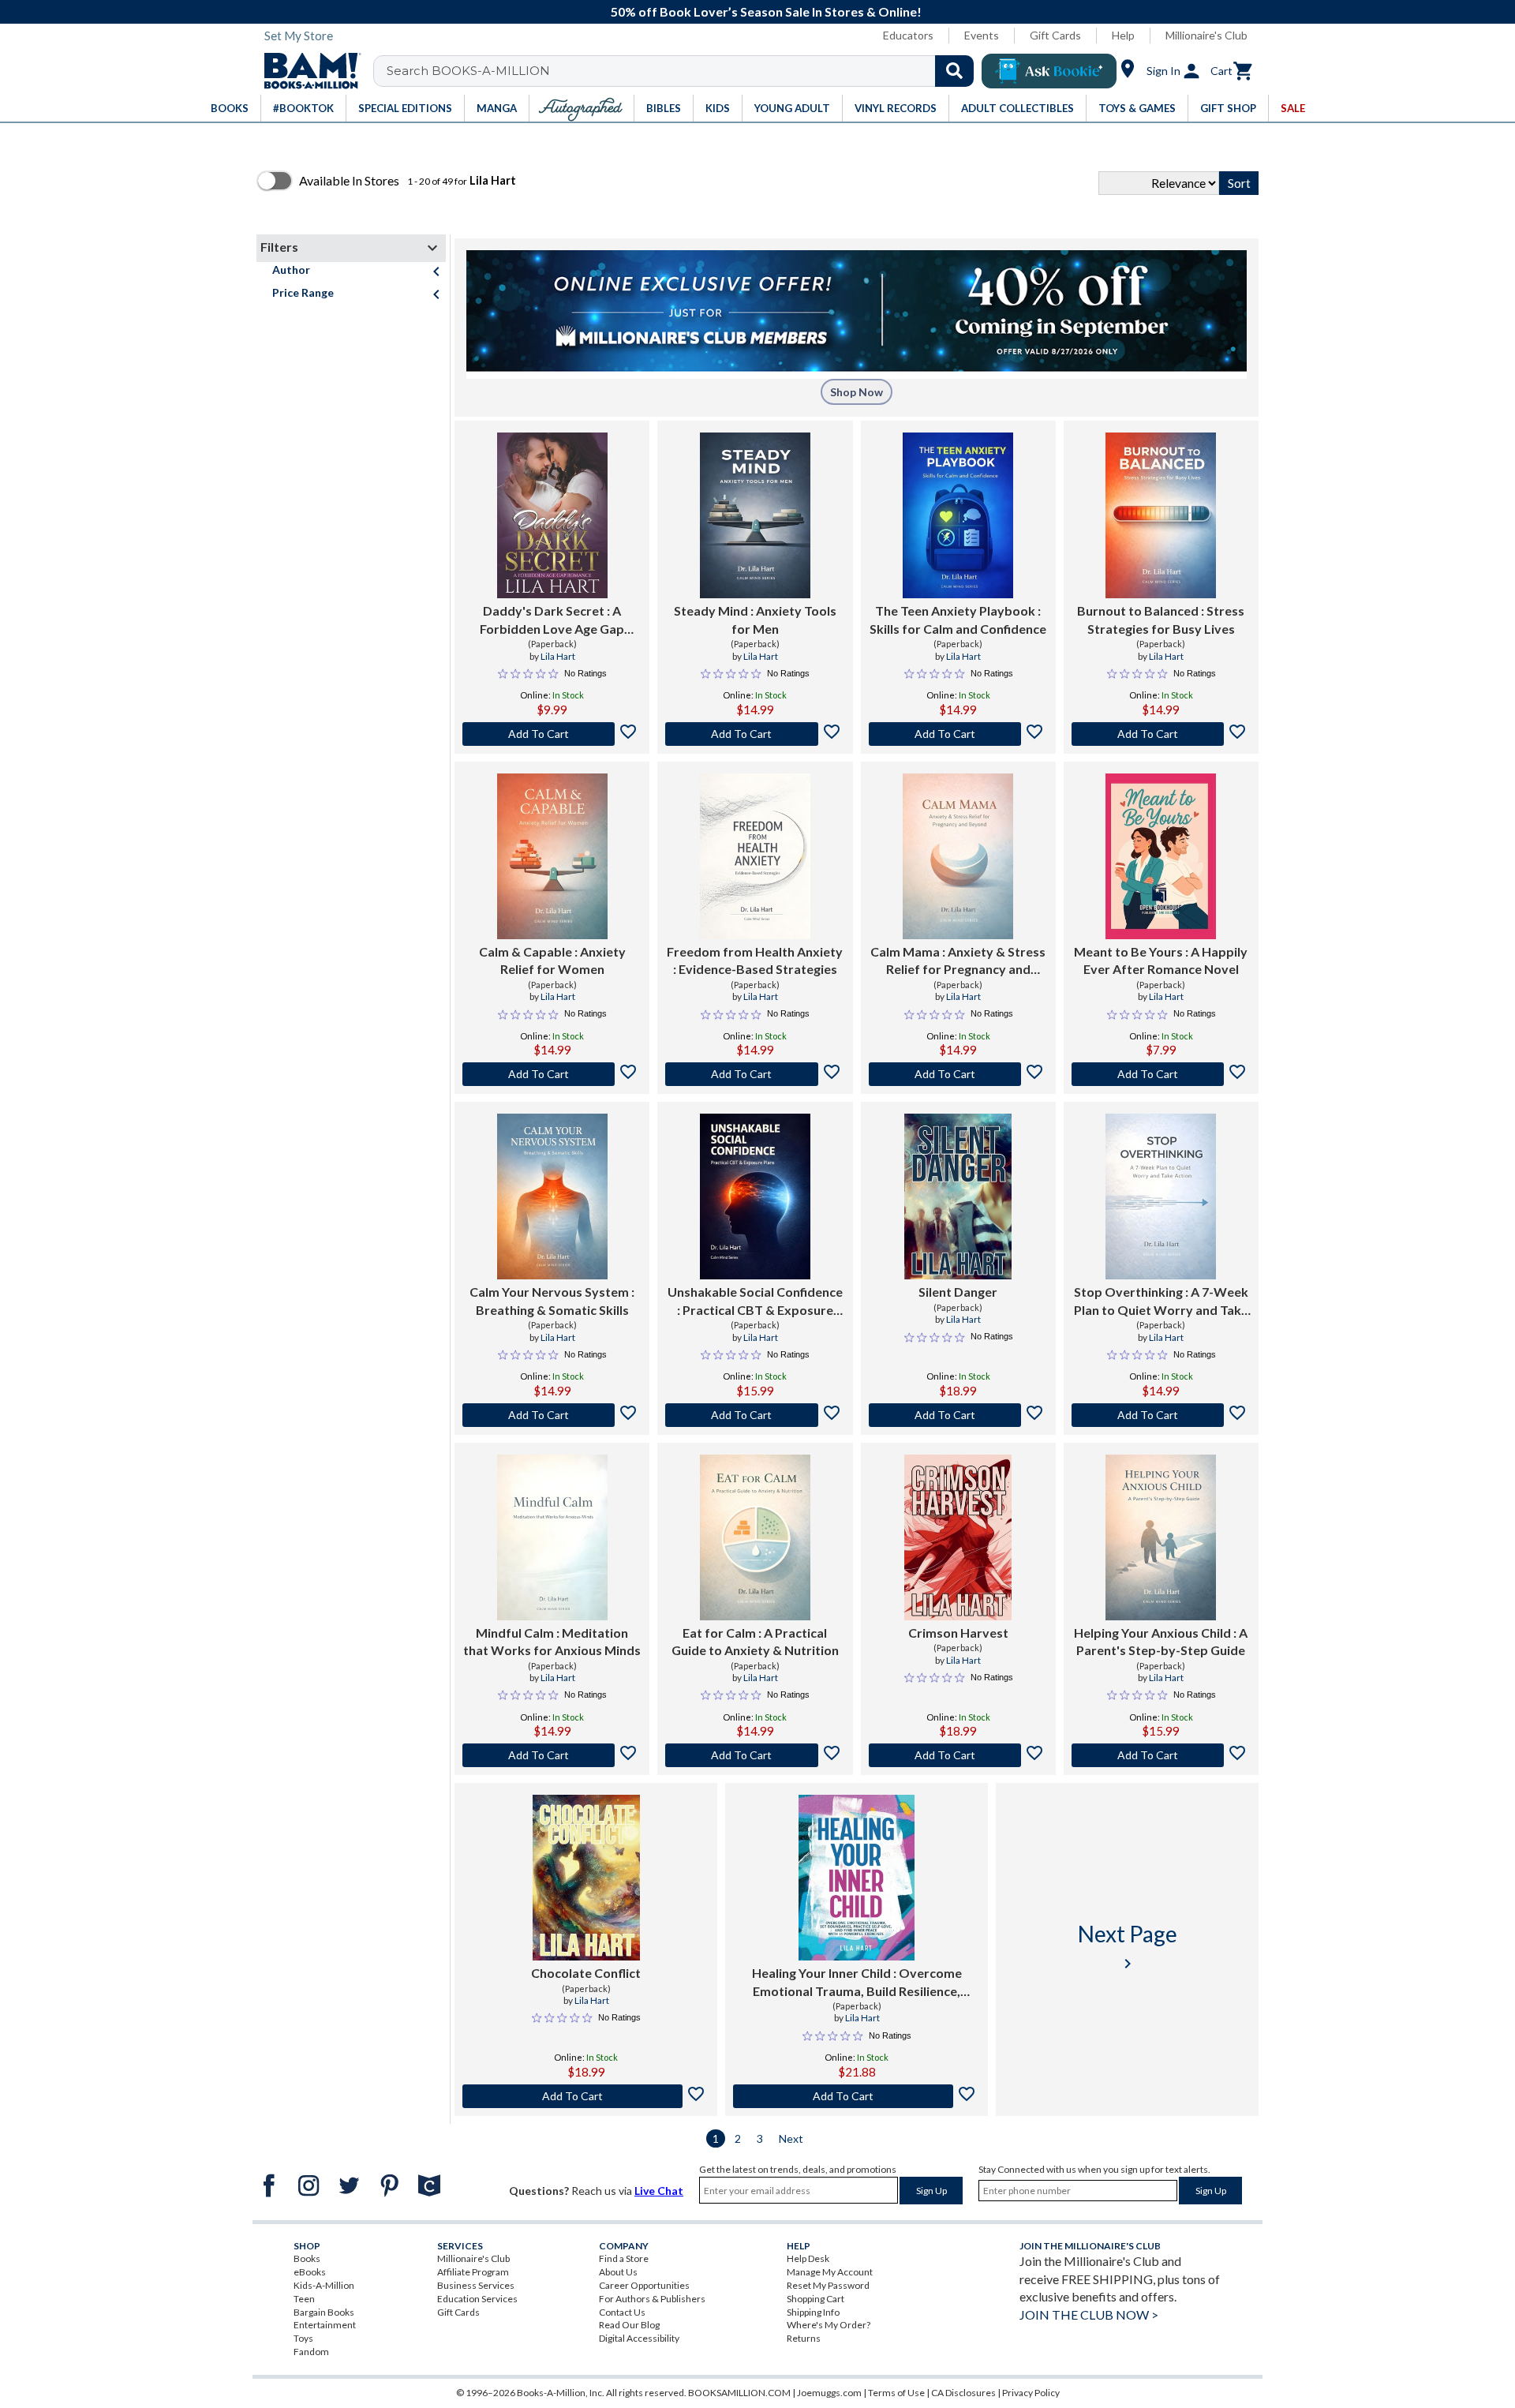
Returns (804, 2338)
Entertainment (325, 2325)
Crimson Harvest (958, 1633)
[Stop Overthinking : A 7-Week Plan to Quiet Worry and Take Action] (1161, 1197)
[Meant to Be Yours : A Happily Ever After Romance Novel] (1161, 856)
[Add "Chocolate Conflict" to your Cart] (586, 2096)
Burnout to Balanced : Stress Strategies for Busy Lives (1161, 619)
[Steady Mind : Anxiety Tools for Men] (755, 515)
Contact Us (622, 2312)
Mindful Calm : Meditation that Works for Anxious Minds (552, 1641)
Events (982, 35)
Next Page (1128, 1947)
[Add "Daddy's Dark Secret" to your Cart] (552, 734)
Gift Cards (1055, 35)
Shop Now (857, 392)
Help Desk (808, 2258)
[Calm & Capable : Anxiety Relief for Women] (552, 856)
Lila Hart (558, 656)
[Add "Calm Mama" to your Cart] (958, 1074)
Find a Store (624, 2258)
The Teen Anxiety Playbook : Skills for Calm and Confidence (958, 619)
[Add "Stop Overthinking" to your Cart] (1161, 1415)
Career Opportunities (644, 2285)
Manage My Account (830, 2272)
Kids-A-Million (324, 2285)
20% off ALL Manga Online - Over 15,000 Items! (876, 11)
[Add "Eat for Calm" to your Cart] (755, 1755)
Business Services (476, 2285)
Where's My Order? (829, 2325)
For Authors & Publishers (652, 2299)
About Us (618, 2272)
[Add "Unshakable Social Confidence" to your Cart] (755, 1415)
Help (1123, 35)
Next (791, 2138)
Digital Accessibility (639, 2338)
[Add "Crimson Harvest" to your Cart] (958, 1755)
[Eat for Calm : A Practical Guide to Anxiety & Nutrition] (755, 1537)
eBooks (310, 2272)
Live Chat (659, 2191)
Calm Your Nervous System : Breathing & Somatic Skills (552, 1300)
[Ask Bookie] (1049, 71)
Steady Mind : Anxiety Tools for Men (755, 619)
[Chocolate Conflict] (586, 1878)
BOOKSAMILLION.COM (739, 2393)
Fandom (311, 2352)
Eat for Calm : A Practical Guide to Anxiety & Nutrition (755, 1641)
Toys (303, 2338)
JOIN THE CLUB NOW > (1089, 2314)
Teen (304, 2299)
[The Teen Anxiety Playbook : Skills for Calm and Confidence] (958, 515)
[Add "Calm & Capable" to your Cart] (552, 1074)
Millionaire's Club (1206, 35)
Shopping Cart (815, 2299)
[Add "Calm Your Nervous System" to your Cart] (552, 1415)
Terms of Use (896, 2393)
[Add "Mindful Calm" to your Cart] (552, 1755)
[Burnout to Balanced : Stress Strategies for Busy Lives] (1161, 515)
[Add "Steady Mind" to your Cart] (755, 734)
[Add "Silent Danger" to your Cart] (958, 1415)
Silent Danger (958, 1292)
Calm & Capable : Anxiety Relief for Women (552, 960)
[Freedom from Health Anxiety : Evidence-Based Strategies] (755, 856)
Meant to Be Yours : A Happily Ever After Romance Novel (1161, 960)
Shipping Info (813, 2312)
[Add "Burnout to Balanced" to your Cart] (1161, 734)
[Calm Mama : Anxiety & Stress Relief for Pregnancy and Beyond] (958, 856)
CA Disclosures (963, 2393)
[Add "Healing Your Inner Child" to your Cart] (857, 2096)
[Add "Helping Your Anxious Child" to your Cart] (1161, 1755)
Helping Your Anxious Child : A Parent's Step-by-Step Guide (1161, 1641)
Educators (908, 35)
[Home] (307, 71)
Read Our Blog (629, 2325)
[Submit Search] (954, 71)
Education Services (477, 2299)
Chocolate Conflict (586, 1973)
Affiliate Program (473, 2272)
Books (307, 2258)
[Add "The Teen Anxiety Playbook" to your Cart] (958, 734)
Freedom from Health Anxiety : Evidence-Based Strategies (755, 960)
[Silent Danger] (958, 1197)
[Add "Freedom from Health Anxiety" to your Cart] (755, 1074)
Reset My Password (828, 2285)
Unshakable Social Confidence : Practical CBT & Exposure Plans (755, 1301)
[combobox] (684, 71)
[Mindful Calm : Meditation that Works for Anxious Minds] (552, 1537)
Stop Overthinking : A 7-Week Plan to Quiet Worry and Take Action (1161, 1301)
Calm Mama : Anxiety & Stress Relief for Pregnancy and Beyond (958, 961)
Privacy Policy (1031, 2393)
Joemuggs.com (829, 2393)
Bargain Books (324, 2312)
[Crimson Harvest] (958, 1537)
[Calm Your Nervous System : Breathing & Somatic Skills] (552, 1197)
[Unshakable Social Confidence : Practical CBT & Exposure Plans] (755, 1197)
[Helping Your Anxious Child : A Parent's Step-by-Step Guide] (1161, 1537)
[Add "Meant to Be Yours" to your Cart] (1161, 1074)
